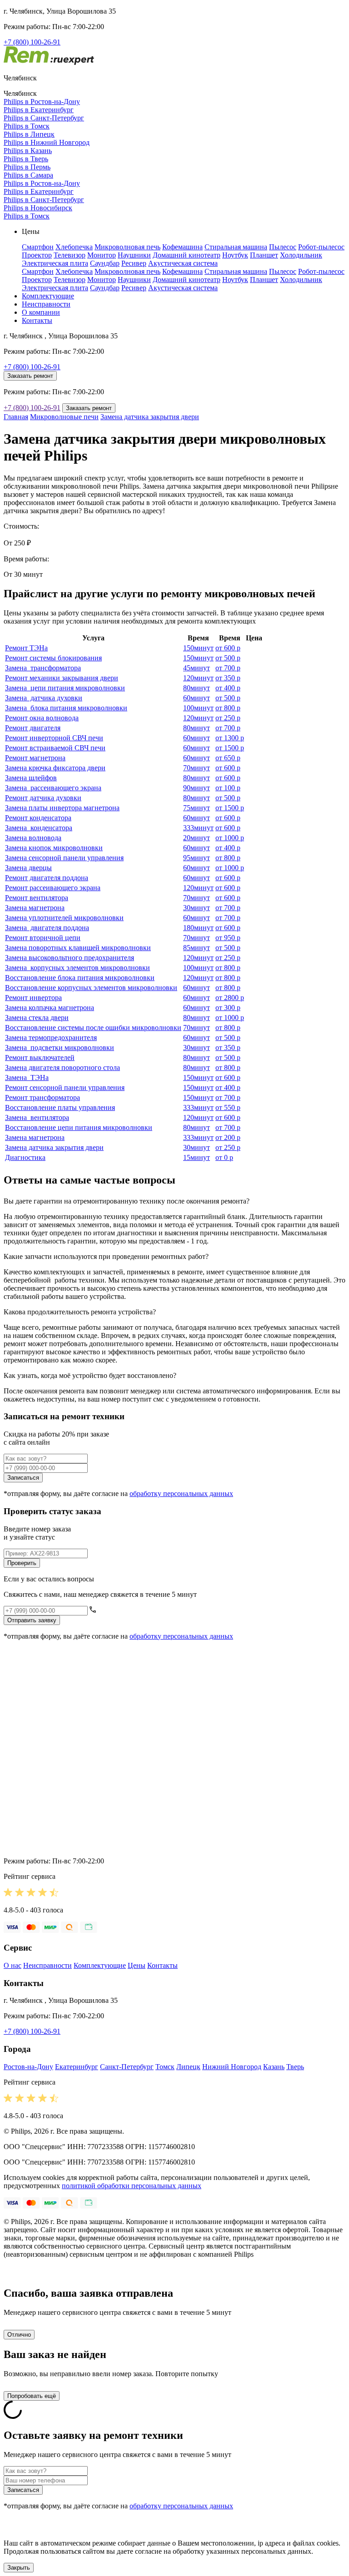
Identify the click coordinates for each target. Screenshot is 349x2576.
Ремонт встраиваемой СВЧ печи (55, 748)
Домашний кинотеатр (187, 255)
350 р (228, 678)
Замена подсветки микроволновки (60, 1048)
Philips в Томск (27, 126)
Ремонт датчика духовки (43, 798)
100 (198, 708)
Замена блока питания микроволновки (66, 708)
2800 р (230, 998)
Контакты (37, 320)
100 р (228, 788)
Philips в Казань (28, 151)
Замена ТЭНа (27, 1077)
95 (197, 858)
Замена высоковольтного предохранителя (70, 958)
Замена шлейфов (31, 778)
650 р (228, 758)
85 (197, 948)
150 (198, 648)
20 (197, 838)
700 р (228, 668)
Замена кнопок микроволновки (54, 848)
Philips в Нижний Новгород (47, 142)
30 (197, 908)
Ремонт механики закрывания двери (62, 678)
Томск (165, 2067)
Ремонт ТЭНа (26, 648)
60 (197, 698)
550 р (228, 1107)
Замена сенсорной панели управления (64, 858)
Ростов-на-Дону (28, 2067)
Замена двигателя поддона (47, 928)
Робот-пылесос (321, 247)
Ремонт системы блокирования (53, 658)
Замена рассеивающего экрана (53, 788)
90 (197, 788)
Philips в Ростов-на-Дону (42, 102)
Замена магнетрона (35, 908)
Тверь (295, 2067)
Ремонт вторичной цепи (43, 938)
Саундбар (105, 263)
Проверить (22, 1563)
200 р (228, 1137)
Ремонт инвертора (33, 998)
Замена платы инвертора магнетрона (62, 808)
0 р (224, 1157)
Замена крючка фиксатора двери (55, 768)
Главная (16, 417)
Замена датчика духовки (44, 698)
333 (198, 828)
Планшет (264, 255)
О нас (12, 1965)
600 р (228, 648)
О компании (41, 312)
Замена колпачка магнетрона (50, 1008)
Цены (137, 1965)
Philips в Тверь (26, 159)
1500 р (230, 748)
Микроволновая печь (127, 247)
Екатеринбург (77, 2067)
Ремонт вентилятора (37, 898)
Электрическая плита (55, 263)
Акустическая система (183, 263)
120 (198, 678)
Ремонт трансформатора (42, 1097)
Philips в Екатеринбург (39, 110)
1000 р (230, 838)
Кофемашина (182, 247)
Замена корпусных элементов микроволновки (77, 968)
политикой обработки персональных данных (132, 2186)
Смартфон (38, 247)
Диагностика (25, 1157)
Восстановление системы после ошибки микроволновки (93, 1028)
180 (198, 928)
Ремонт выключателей (40, 1058)
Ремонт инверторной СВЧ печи (54, 738)
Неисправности (46, 304)
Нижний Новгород (232, 2067)
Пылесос (283, 247)
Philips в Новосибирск (38, 208)
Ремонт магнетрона (35, 758)
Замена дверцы (28, 868)
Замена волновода (33, 838)
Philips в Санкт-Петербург (44, 118)
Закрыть (19, 2568)
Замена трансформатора (43, 668)
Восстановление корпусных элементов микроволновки (91, 988)
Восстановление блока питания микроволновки (80, 978)
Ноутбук (235, 255)
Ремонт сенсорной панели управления (65, 1087)
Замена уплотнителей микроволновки (64, 918)
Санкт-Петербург (127, 2067)
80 (197, 688)
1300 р (230, 738)
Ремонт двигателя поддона (47, 878)
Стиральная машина (236, 247)
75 (197, 808)
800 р (228, 708)
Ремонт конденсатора (38, 818)
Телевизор (70, 255)
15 (197, 1157)
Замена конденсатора (39, 828)
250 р (228, 718)
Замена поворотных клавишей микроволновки (78, 948)
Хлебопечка (74, 247)
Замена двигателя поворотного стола (62, 1068)
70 (197, 768)
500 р (228, 658)
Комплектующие (48, 296)
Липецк (188, 2067)
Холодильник (301, 255)
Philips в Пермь (27, 167)
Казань (274, 2067)
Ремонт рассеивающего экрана (53, 888)
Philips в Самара (28, 175)
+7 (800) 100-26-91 (32, 42)
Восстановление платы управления (60, 1107)
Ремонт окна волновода (42, 718)
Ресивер (134, 263)
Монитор (102, 255)
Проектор (37, 255)
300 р (228, 1008)
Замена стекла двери (37, 1018)
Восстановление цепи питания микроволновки (79, 1127)
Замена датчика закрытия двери (150, 417)
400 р (228, 688)
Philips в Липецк (29, 134)
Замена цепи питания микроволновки (65, 688)
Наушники (134, 255)
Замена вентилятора (37, 1117)
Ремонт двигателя (33, 728)
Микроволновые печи (64, 417)
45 (197, 668)
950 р (228, 938)
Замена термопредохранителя (51, 1038)
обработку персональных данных (181, 1494)
